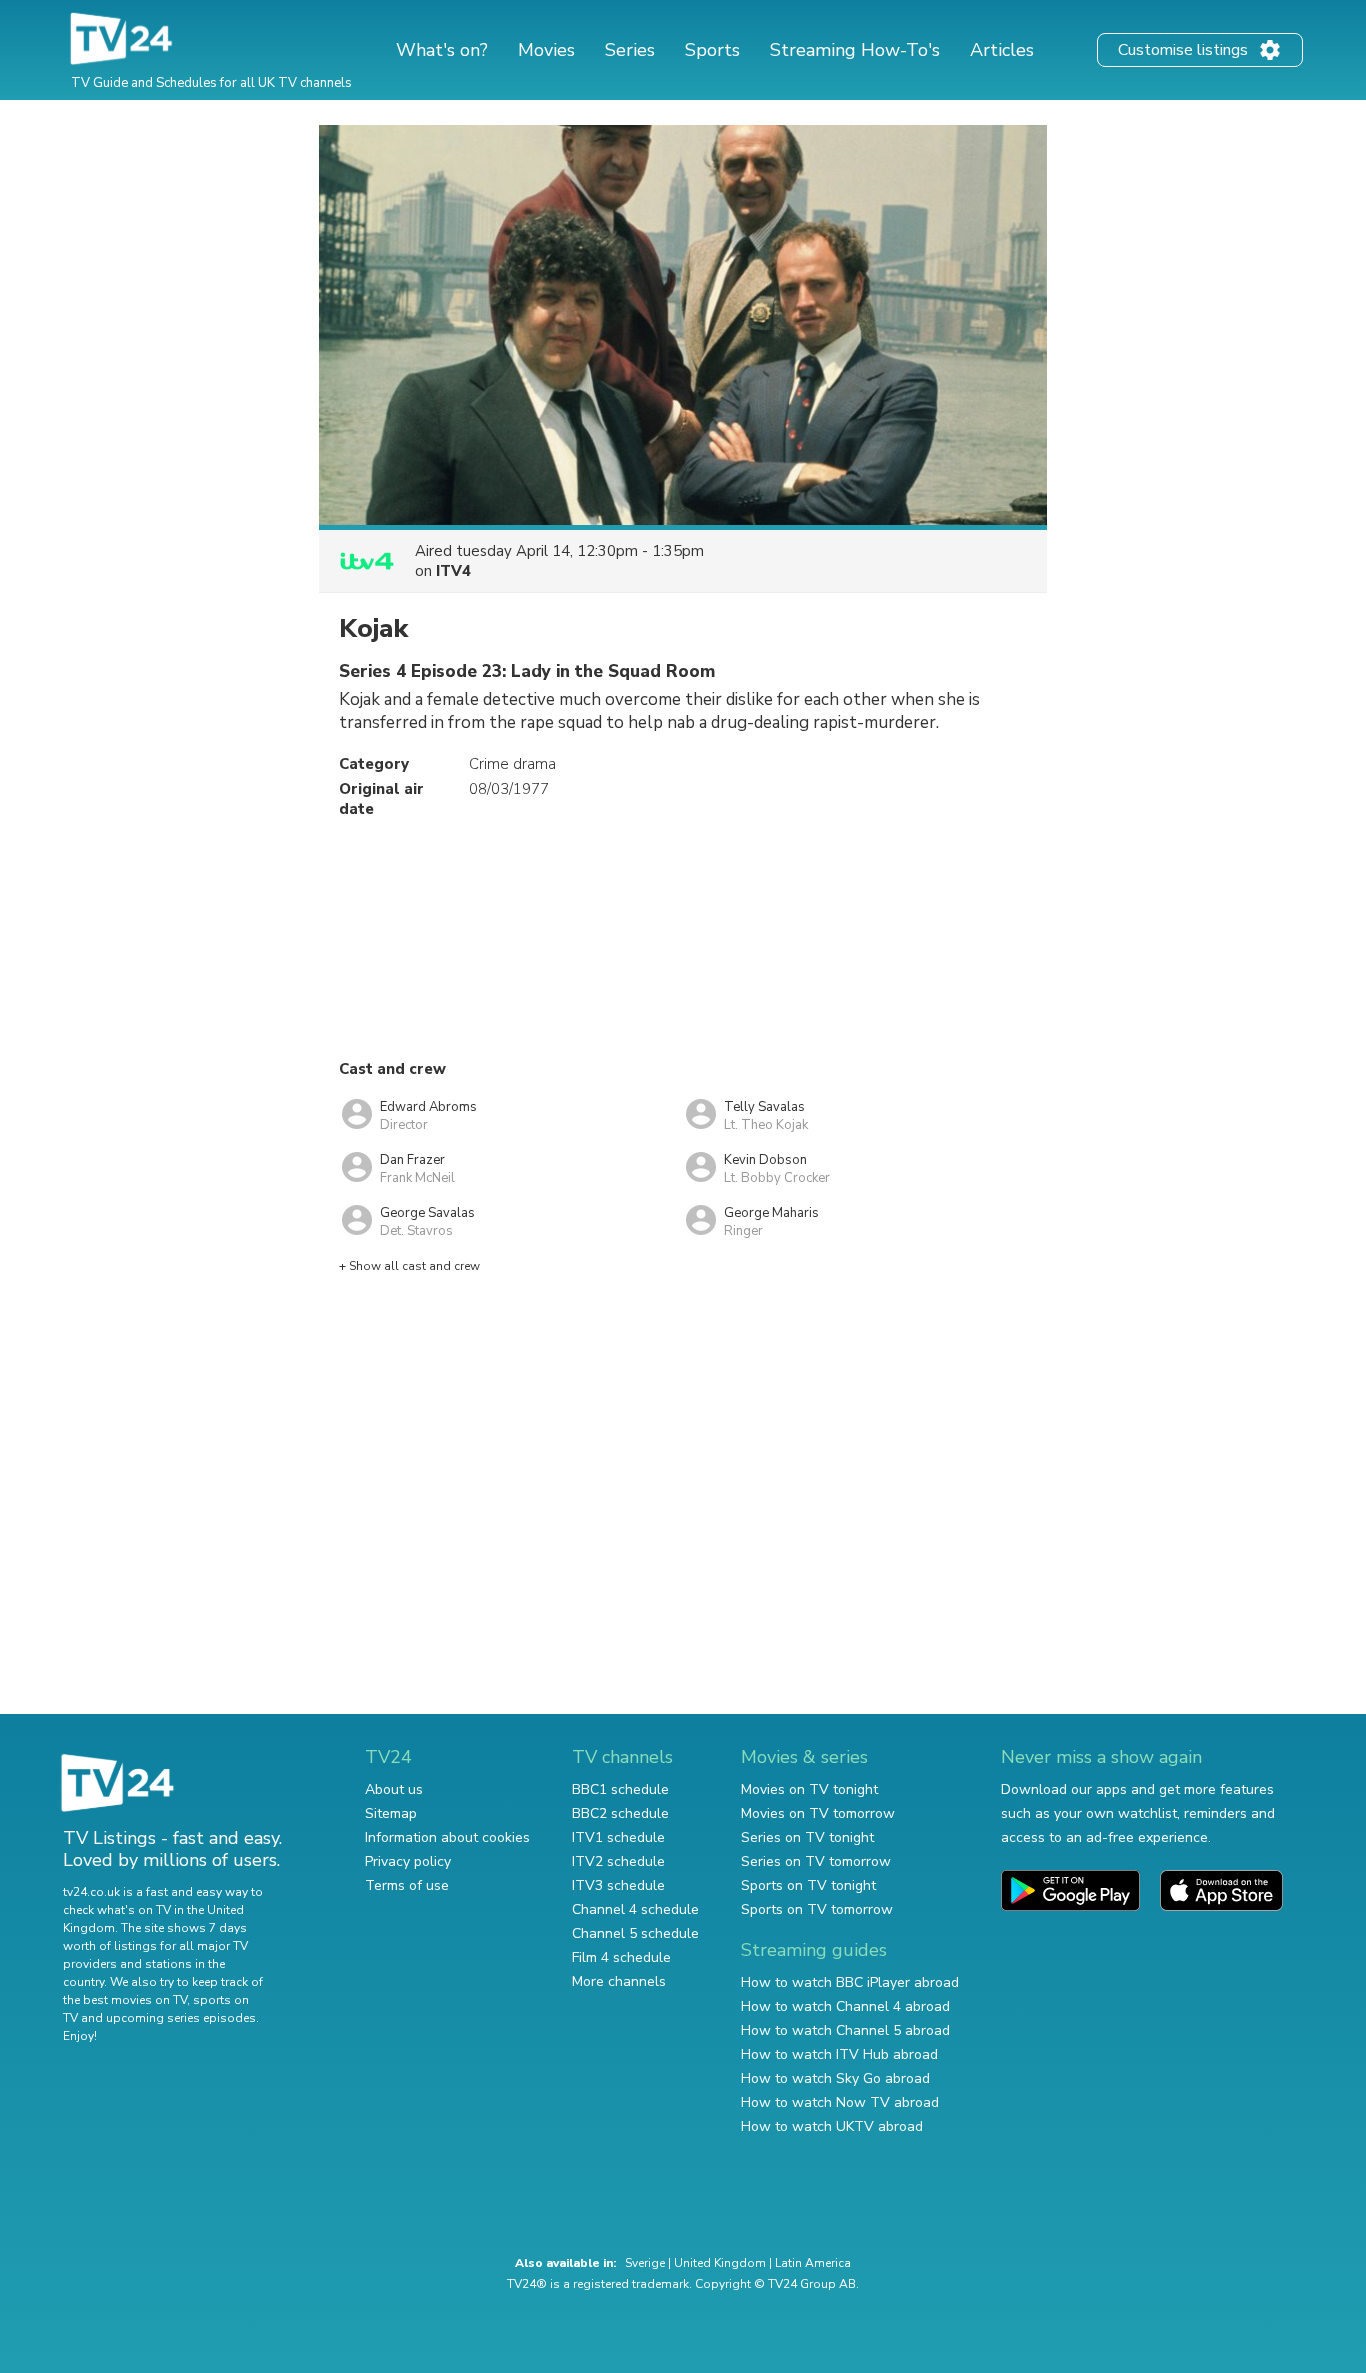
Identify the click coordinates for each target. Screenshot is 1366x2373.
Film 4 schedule (621, 1957)
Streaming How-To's (855, 50)
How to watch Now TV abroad (840, 2102)
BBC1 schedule (620, 1789)
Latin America (813, 2263)
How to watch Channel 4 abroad (845, 2006)
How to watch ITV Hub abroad (839, 2054)
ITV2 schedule (618, 1861)
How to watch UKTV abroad (832, 2126)
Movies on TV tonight (809, 1789)
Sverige (645, 2263)
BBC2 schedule (620, 1813)
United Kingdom (720, 2263)
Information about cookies (447, 1837)
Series (630, 50)
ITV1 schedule (618, 1837)
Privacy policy (408, 1861)
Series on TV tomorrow (816, 1861)
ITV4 (453, 571)
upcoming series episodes (181, 2018)
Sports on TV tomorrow (817, 1909)
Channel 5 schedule (635, 1933)
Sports (712, 50)
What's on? (442, 50)
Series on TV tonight (807, 1837)
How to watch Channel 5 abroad (845, 2030)
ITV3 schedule (618, 1885)
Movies (546, 50)
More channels (619, 1981)
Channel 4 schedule (635, 1909)
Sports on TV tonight (808, 1885)
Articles (1002, 50)
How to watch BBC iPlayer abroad (850, 1982)
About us (394, 1789)
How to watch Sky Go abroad (835, 2078)
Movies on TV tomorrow (818, 1813)
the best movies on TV (125, 2000)
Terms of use (407, 1885)
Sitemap (391, 1813)
